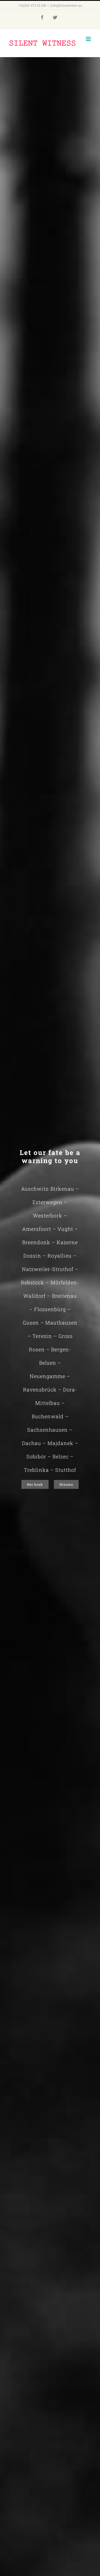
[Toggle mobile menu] (89, 39)
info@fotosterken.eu (66, 5)
